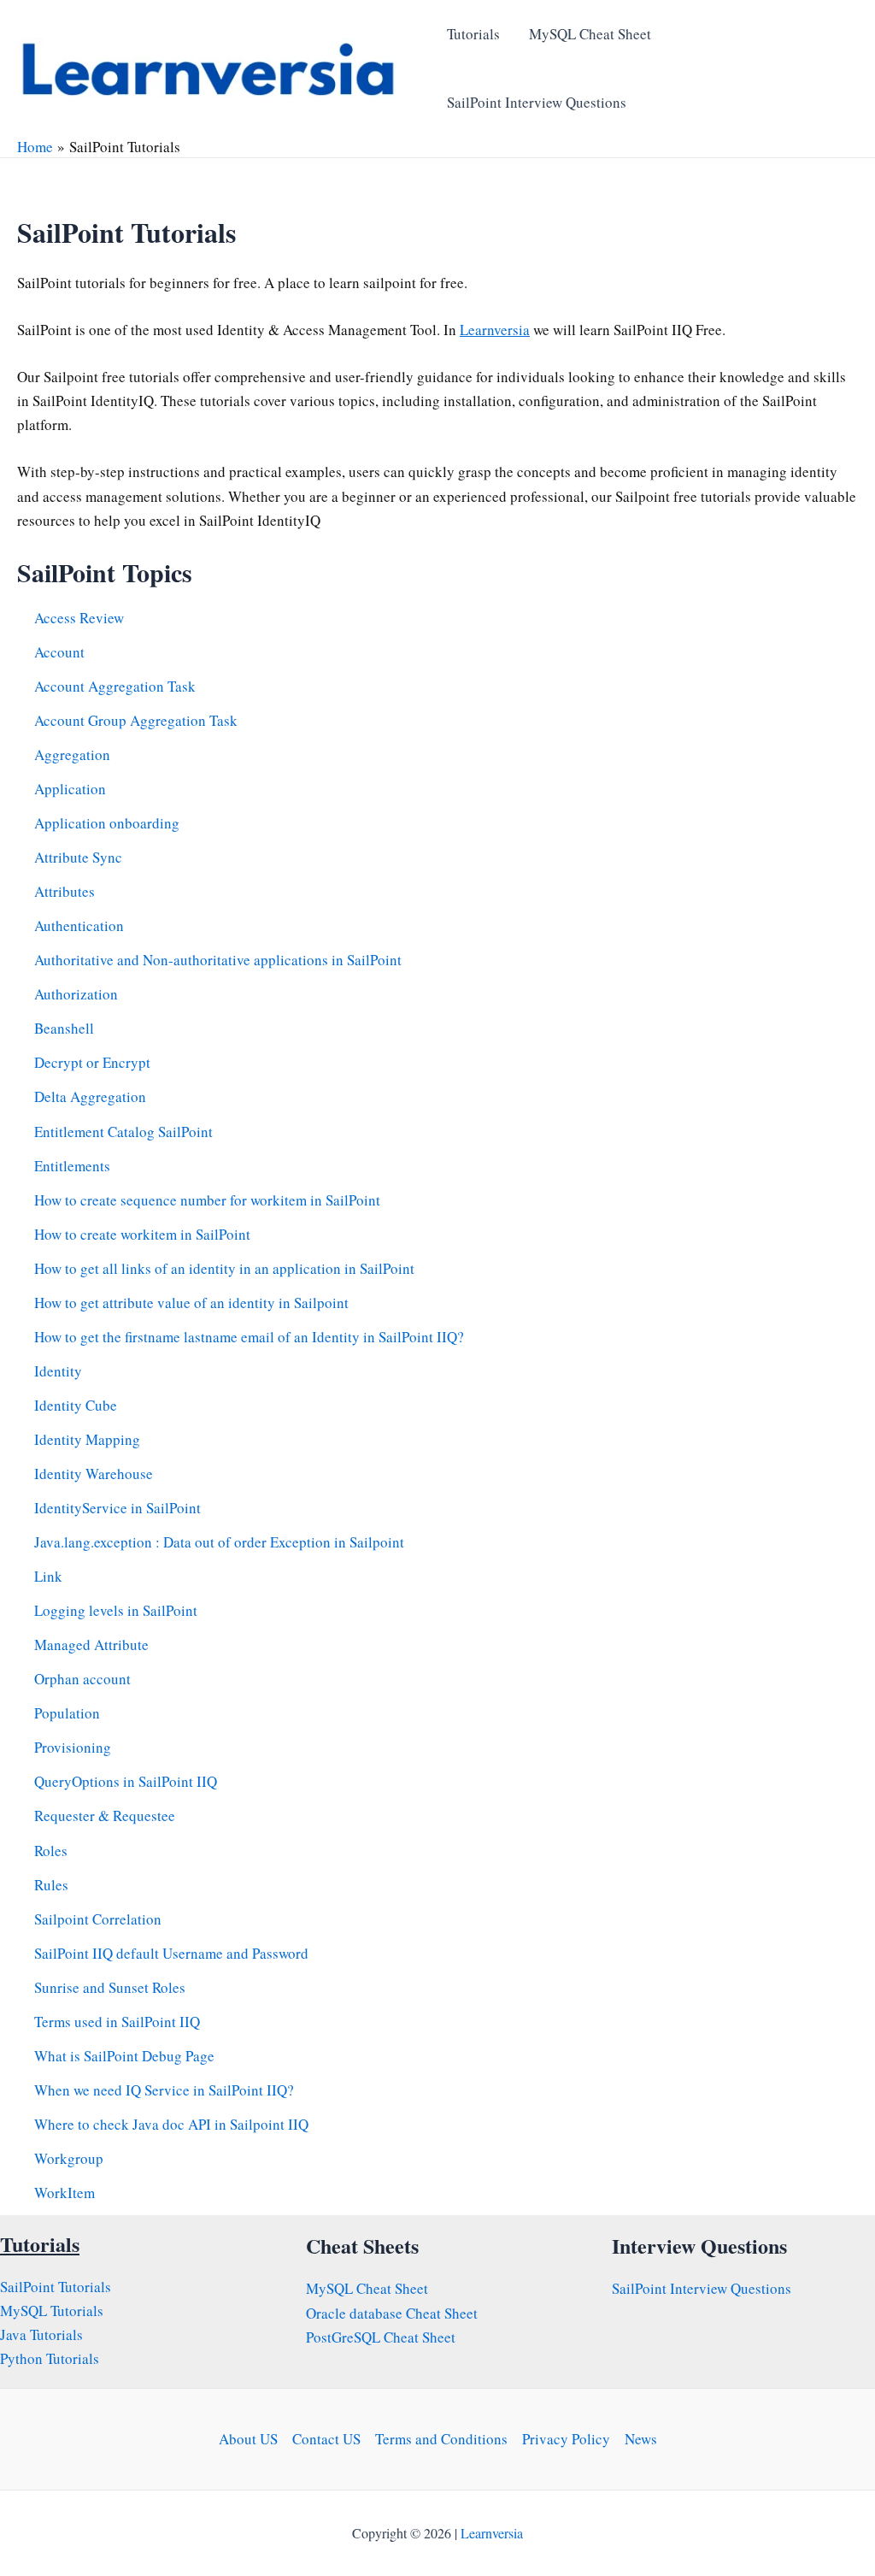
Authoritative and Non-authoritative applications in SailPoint (218, 960)
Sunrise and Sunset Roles (110, 1987)
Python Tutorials (50, 2358)
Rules (51, 1885)
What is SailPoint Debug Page (124, 2056)
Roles (51, 1851)
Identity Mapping (87, 1439)
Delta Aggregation (90, 1096)
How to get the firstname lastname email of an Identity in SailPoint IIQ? (249, 1337)
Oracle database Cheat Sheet (392, 2313)
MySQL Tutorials (52, 2311)
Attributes (65, 891)
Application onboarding (107, 823)
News (641, 2439)
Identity (58, 1371)
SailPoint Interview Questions (537, 102)
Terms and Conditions (441, 2439)
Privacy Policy (566, 2439)
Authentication (79, 925)
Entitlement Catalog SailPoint (123, 1132)
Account (59, 652)
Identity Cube (76, 1405)
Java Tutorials (41, 2334)
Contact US (326, 2439)
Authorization (76, 994)
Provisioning (73, 1747)
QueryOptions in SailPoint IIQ (126, 1781)
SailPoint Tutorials (56, 2287)
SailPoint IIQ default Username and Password (171, 1953)
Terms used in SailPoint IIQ (117, 2022)
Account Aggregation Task (115, 686)
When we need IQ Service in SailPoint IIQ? (164, 2090)
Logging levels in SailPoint (116, 1610)
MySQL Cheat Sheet (590, 34)
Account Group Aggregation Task (136, 720)
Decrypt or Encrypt (92, 1062)
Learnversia (495, 330)
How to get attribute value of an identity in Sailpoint (191, 1303)
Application (70, 789)
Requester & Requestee (105, 1816)
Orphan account (82, 1679)
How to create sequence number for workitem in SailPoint (207, 1200)
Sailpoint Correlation (98, 1919)
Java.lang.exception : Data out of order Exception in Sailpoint (219, 1542)
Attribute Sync (78, 857)
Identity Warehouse (94, 1474)
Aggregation (72, 755)
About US (248, 2439)
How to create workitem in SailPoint (142, 1234)
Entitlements (72, 1166)
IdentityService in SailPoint (117, 1508)
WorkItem (65, 2193)
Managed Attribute (91, 1645)
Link (48, 1576)
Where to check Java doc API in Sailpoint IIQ (171, 2124)
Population (67, 1713)
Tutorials (473, 34)
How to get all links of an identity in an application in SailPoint (224, 1268)
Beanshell (64, 1028)
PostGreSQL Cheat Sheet (381, 2337)
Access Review (79, 618)
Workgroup (69, 2158)
